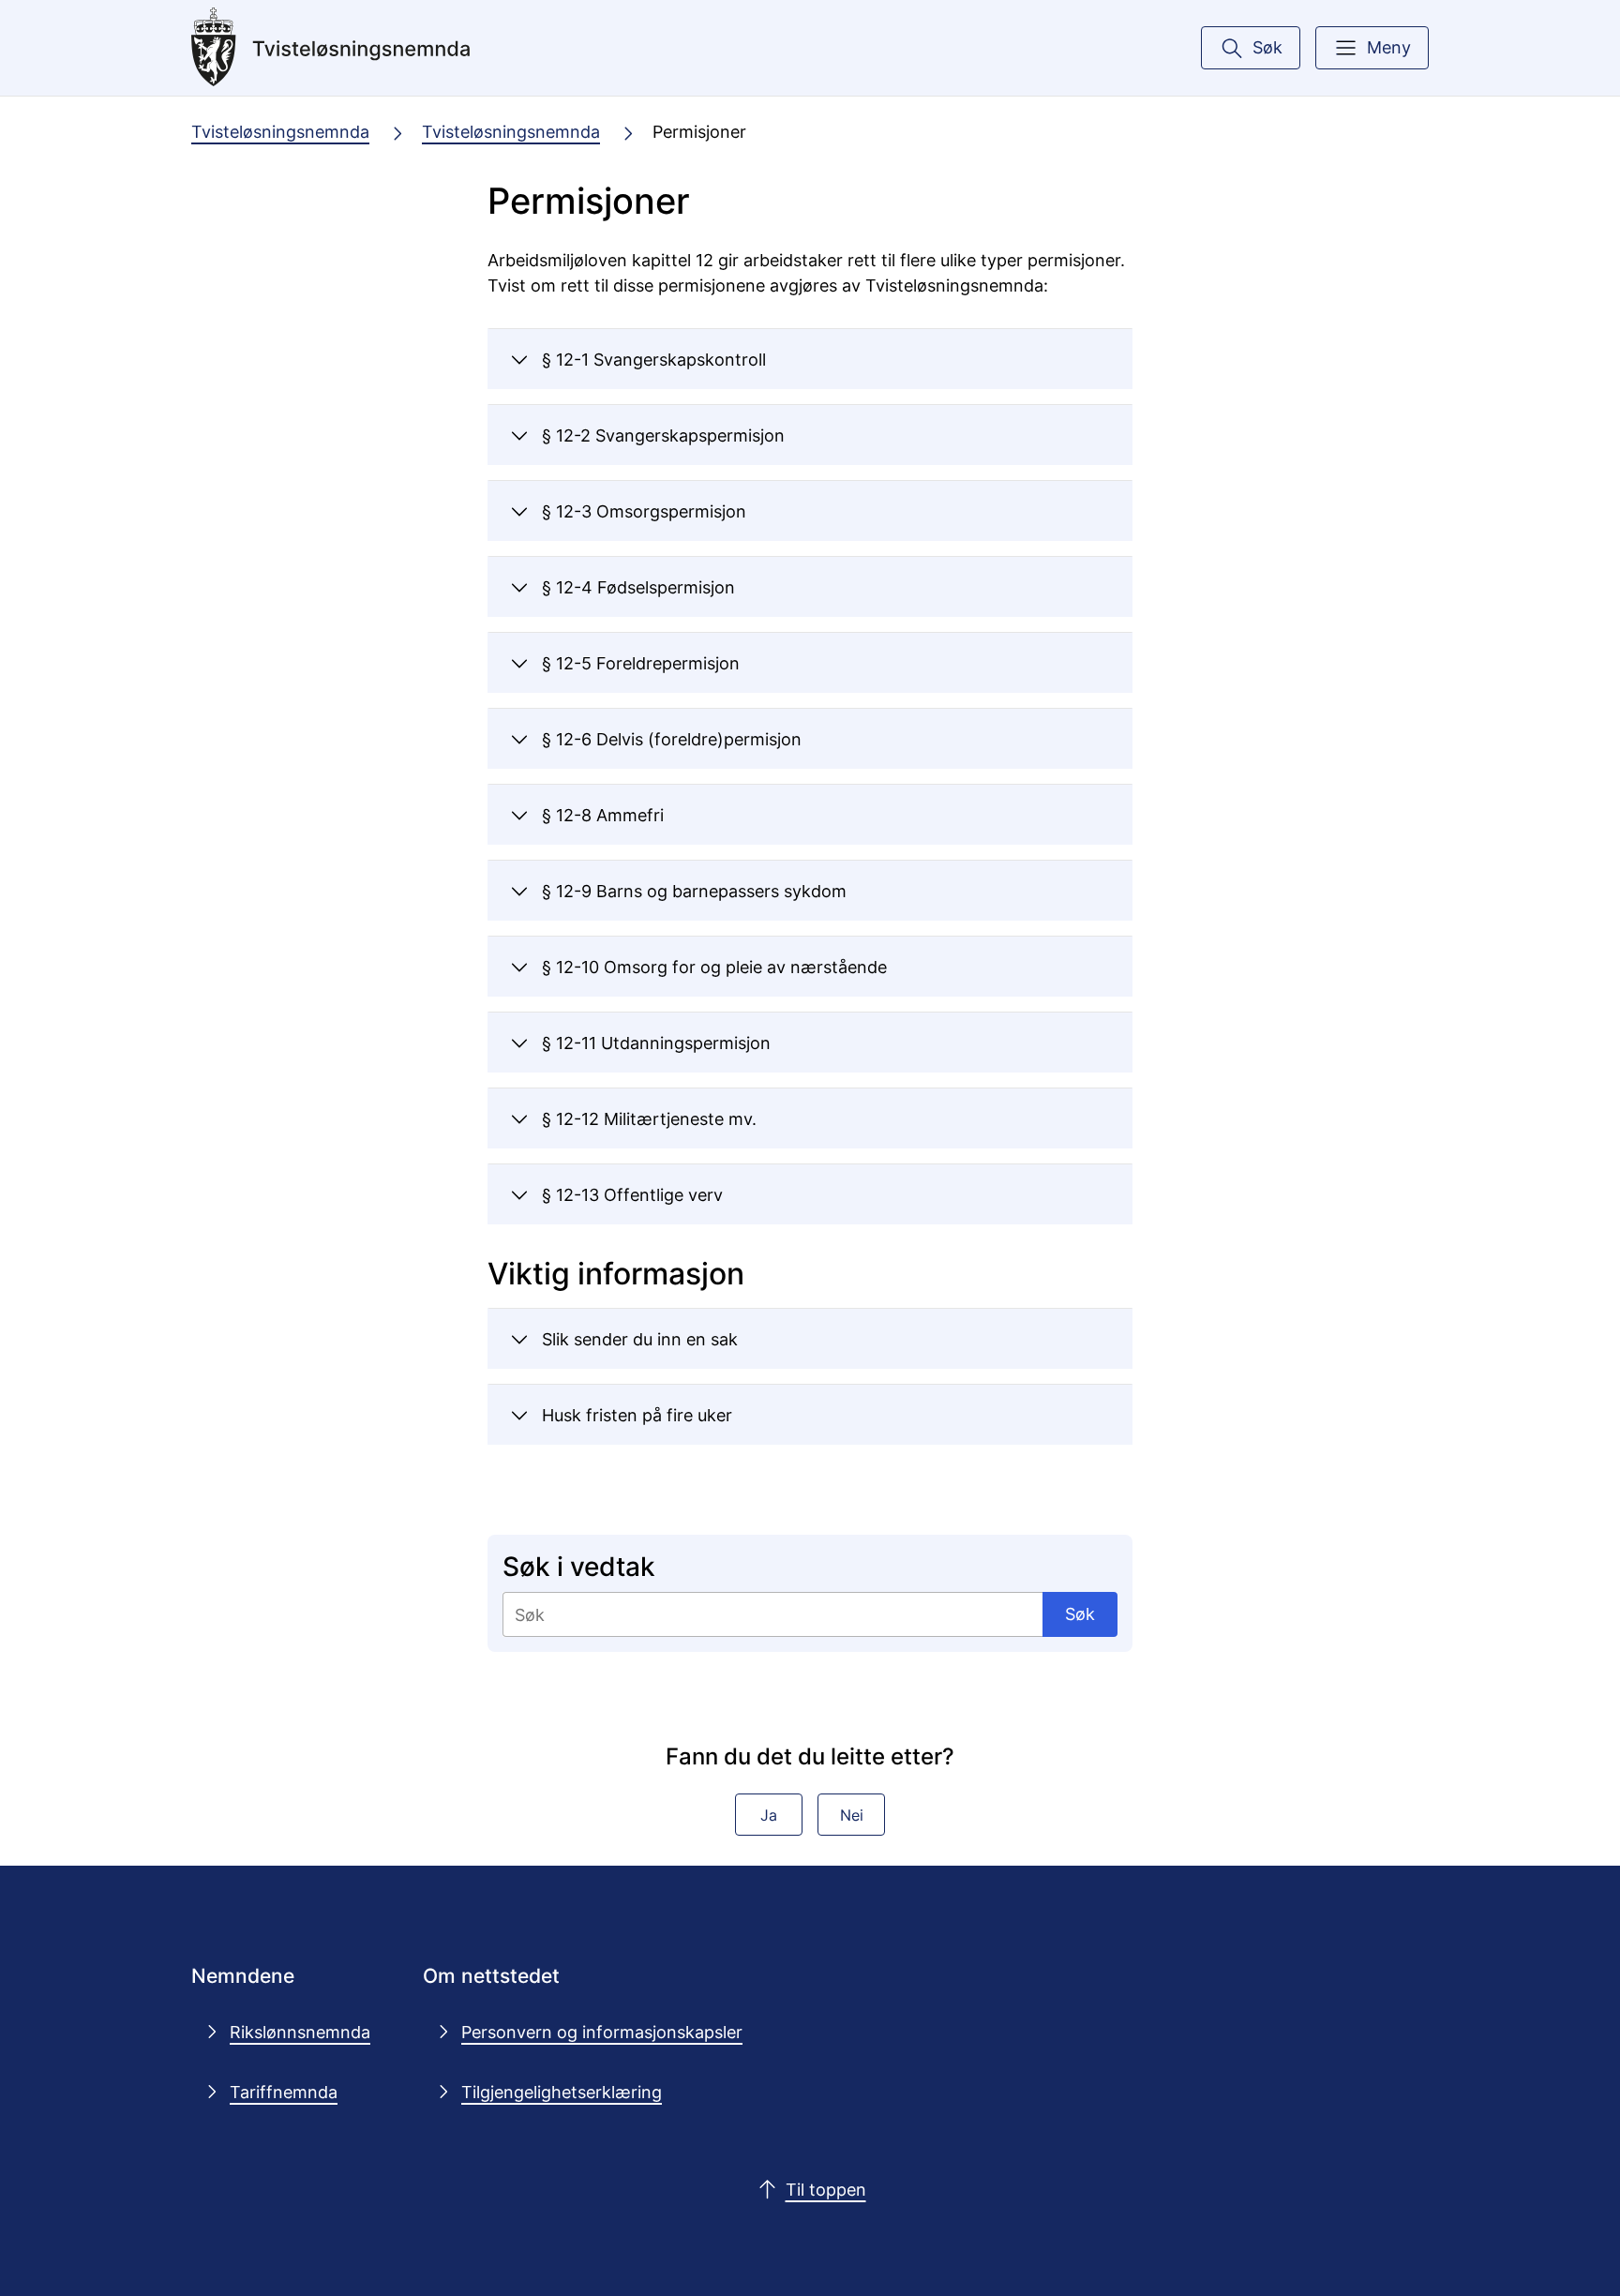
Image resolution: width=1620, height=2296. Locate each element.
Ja (769, 1815)
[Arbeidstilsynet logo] (331, 48)
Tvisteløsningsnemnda (280, 131)
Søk (1080, 1613)
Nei (852, 1815)
